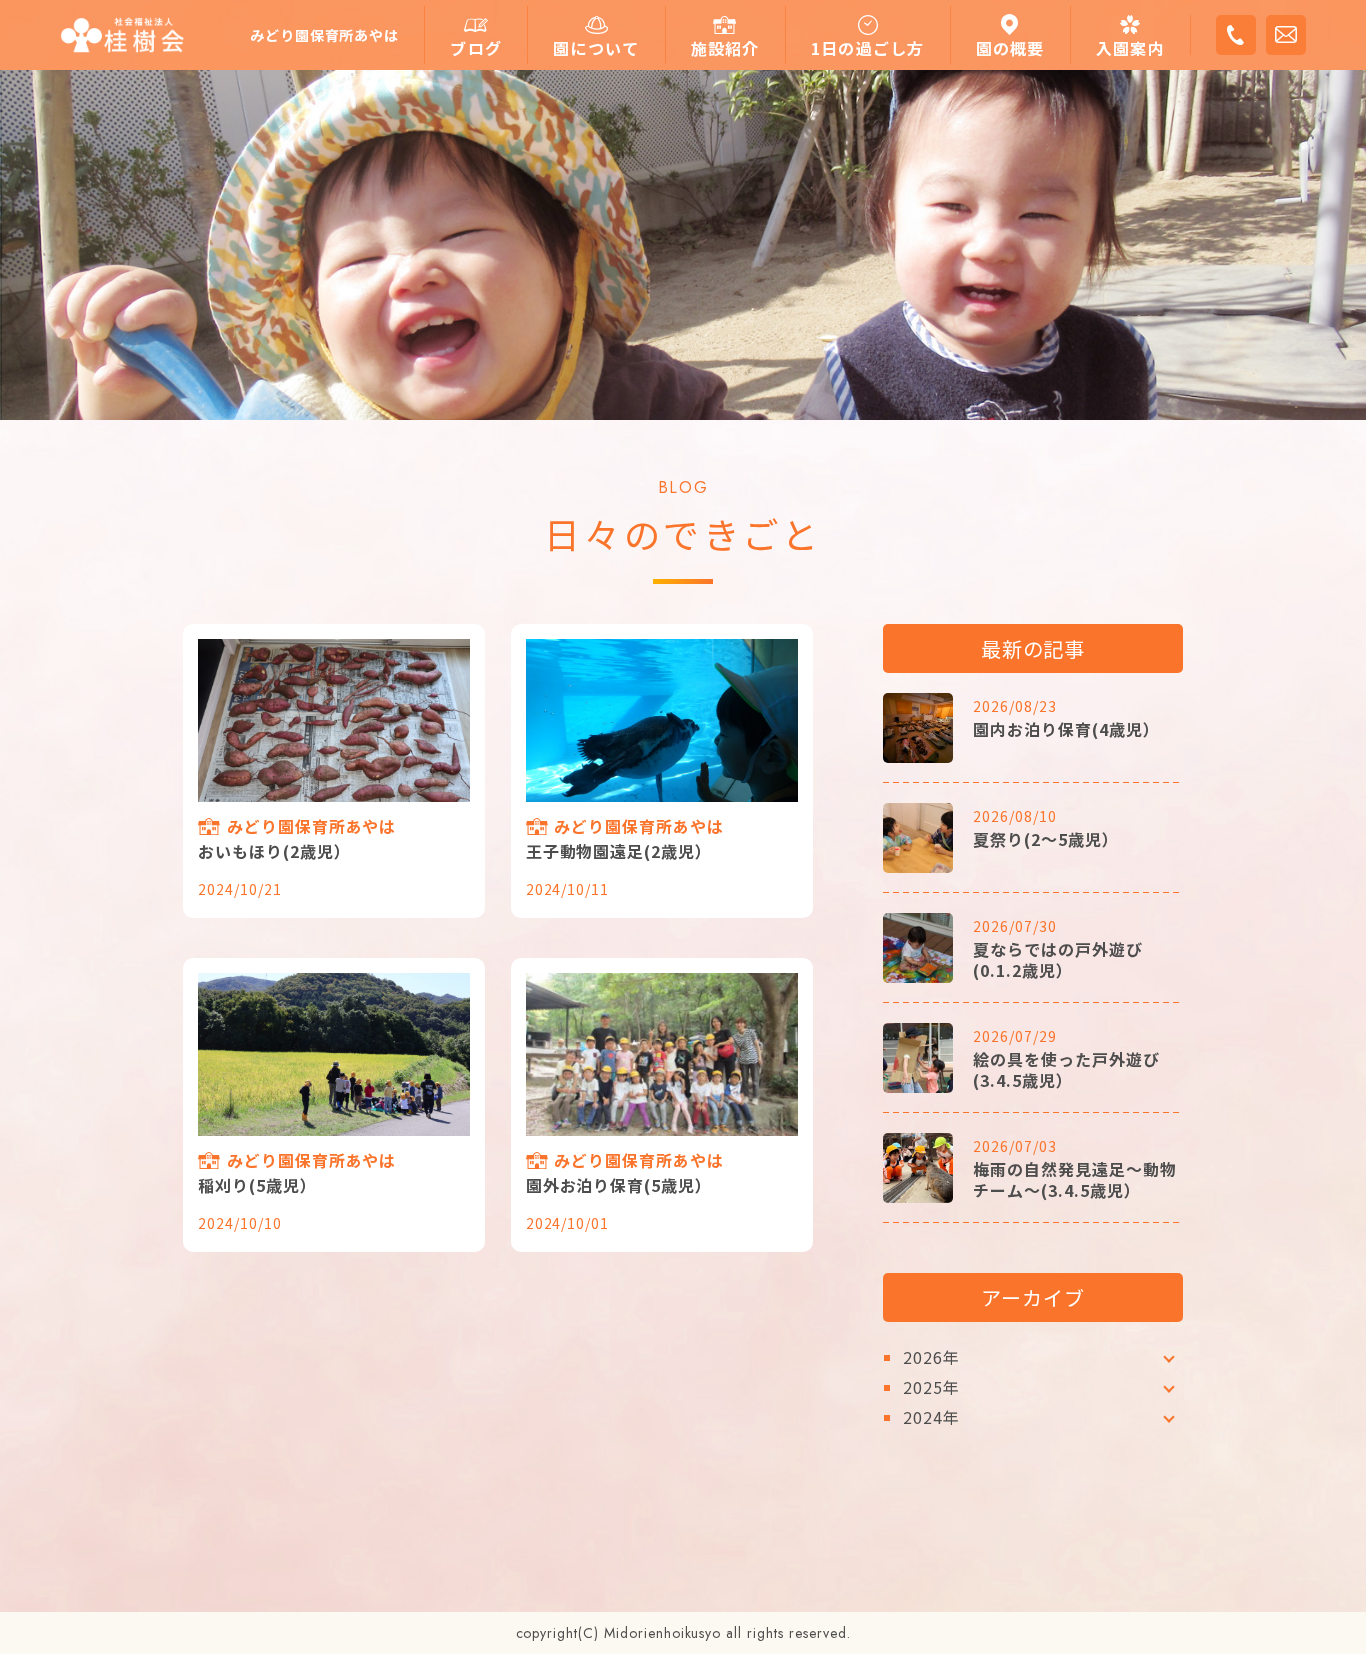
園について (596, 48)
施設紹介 (725, 48)
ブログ (476, 48)
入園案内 (1130, 48)
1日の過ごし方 (868, 48)
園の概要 (1010, 48)
